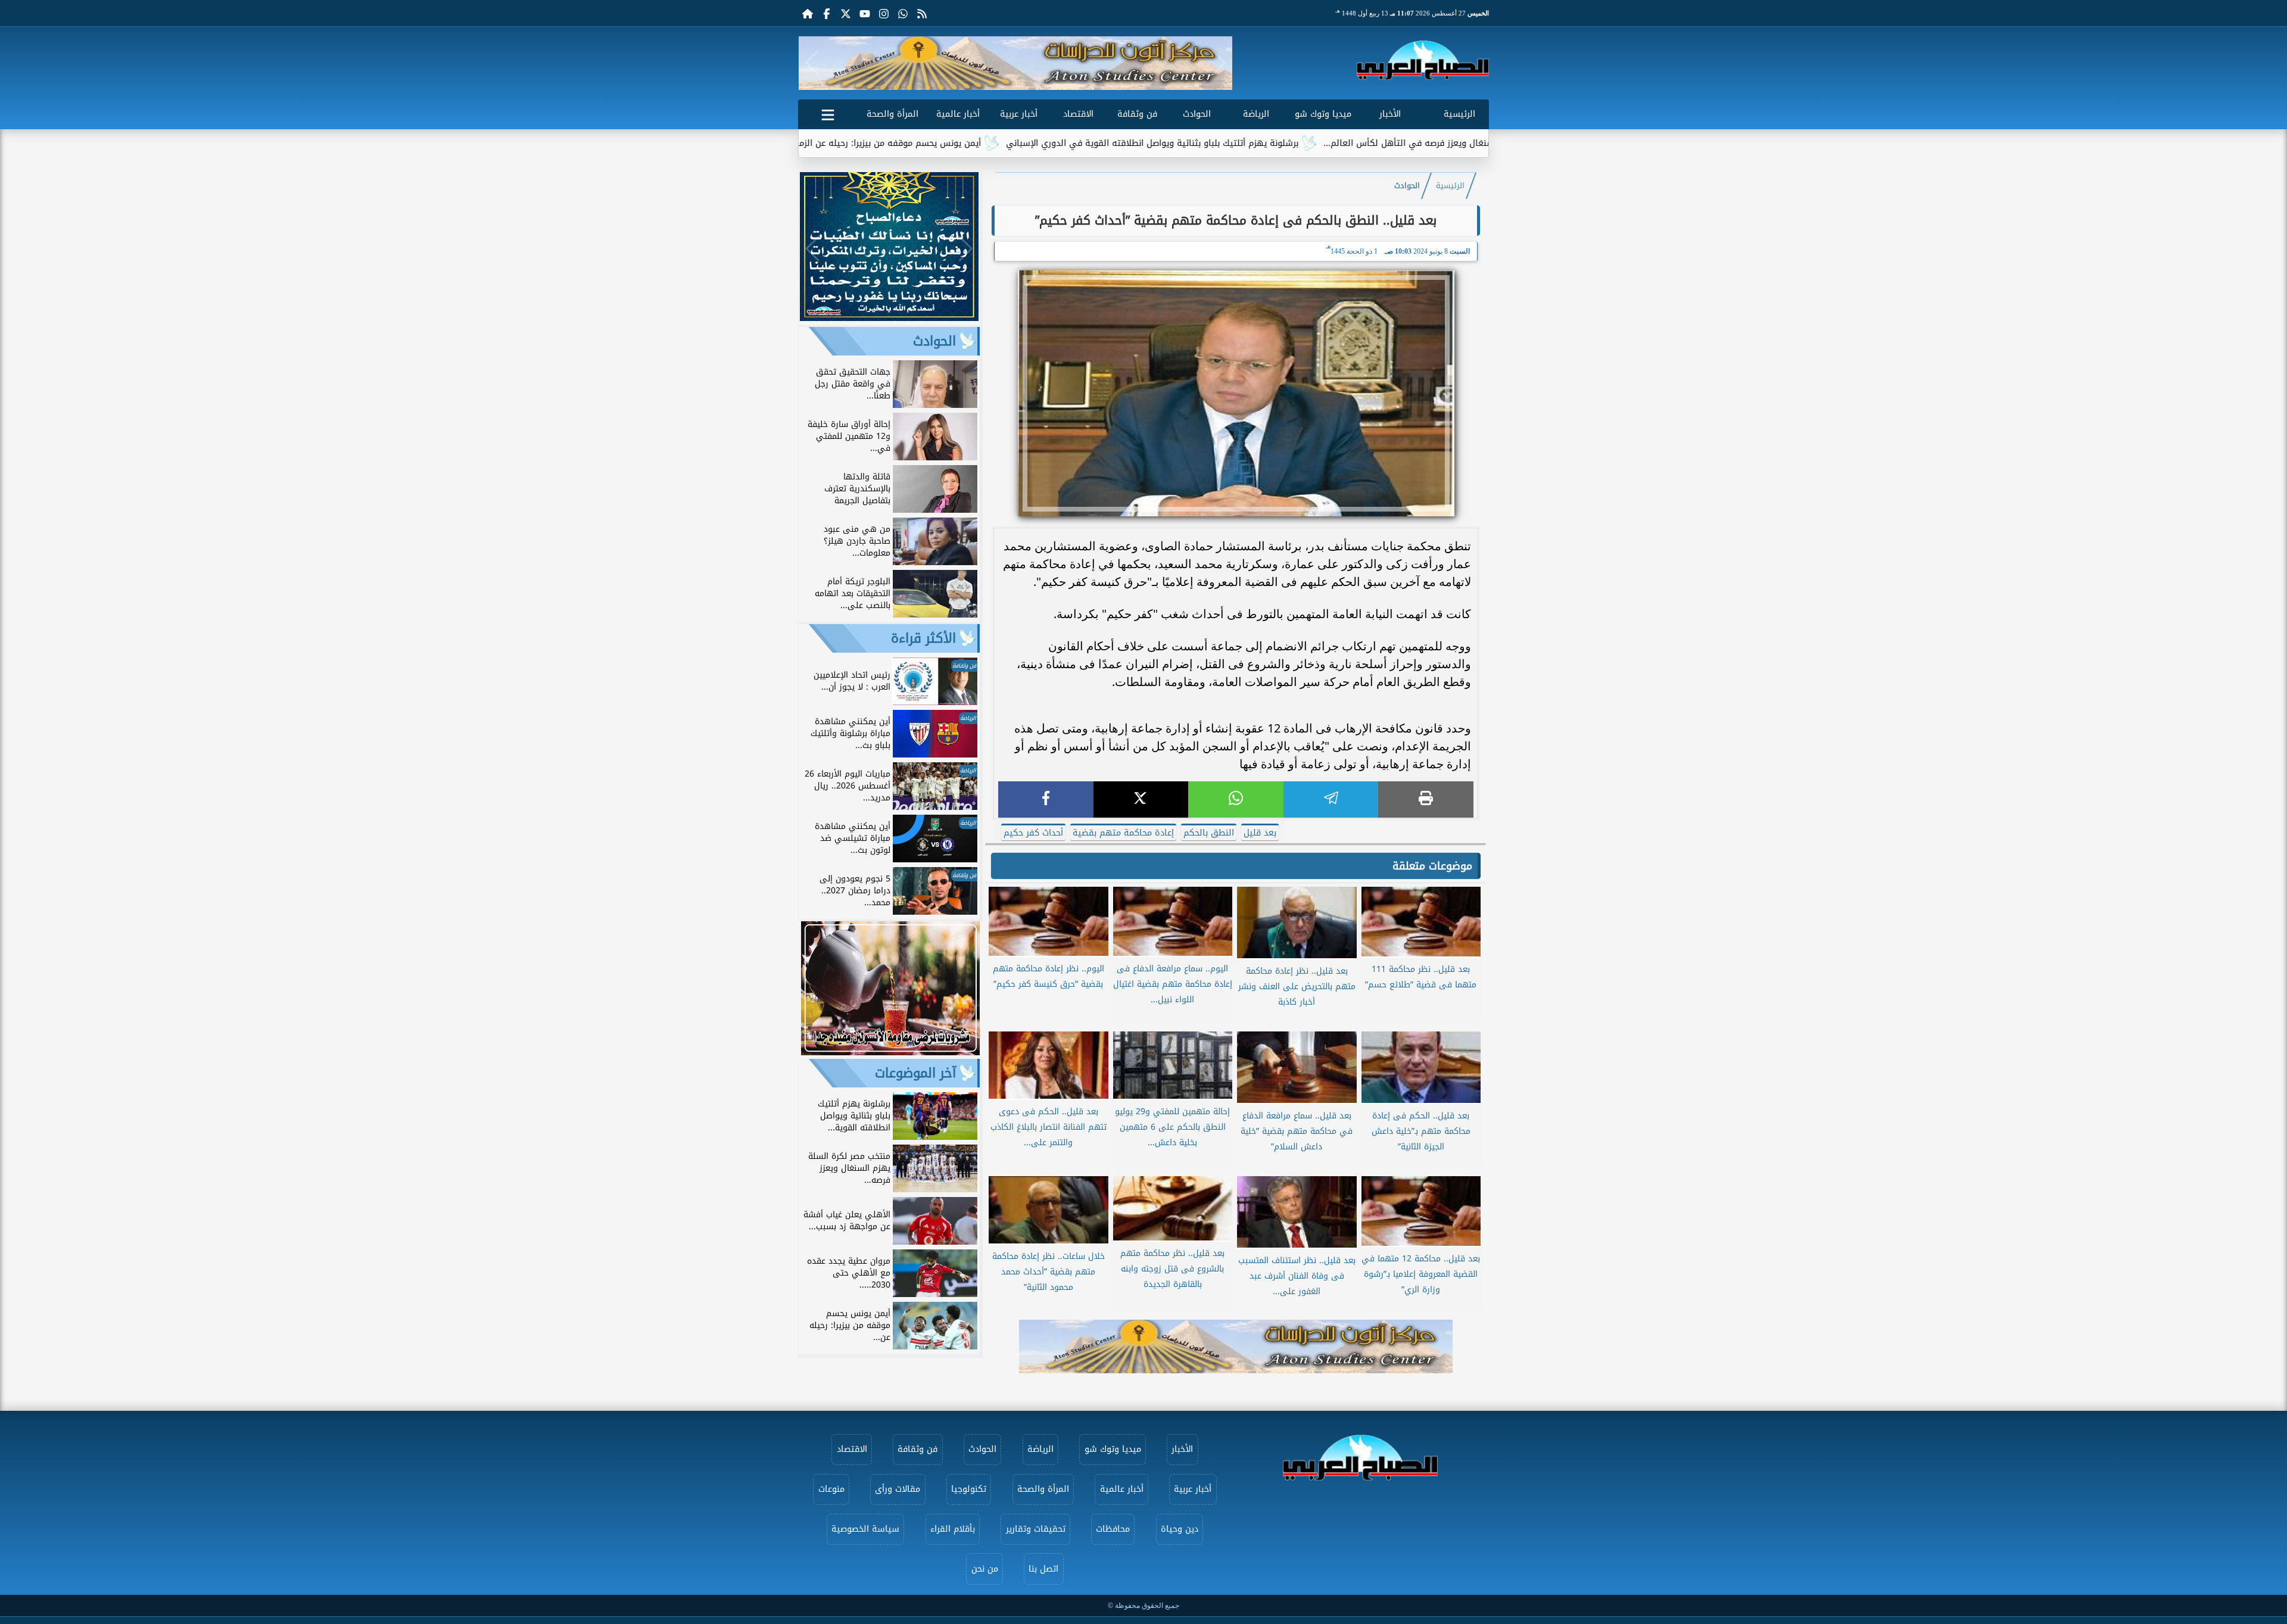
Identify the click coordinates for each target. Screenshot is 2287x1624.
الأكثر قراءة (923, 638)
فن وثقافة (1137, 114)
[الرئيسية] (808, 13)
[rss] (922, 13)
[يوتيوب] (865, 13)
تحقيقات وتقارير (1036, 1529)
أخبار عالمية (958, 114)
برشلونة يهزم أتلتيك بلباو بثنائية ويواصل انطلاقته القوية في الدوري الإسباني (1265, 143)
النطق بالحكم (1209, 833)
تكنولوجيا (969, 1489)
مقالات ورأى (898, 1489)
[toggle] (828, 113)
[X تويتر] (846, 13)
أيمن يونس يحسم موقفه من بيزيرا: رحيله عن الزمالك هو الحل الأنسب (965, 143)
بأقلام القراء (953, 1529)
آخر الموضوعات (915, 1073)
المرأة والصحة (892, 114)
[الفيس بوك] (827, 13)
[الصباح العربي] (1423, 60)
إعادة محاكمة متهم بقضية (1123, 833)
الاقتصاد (1078, 114)
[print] (1426, 799)
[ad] (889, 318)
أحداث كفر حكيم (1033, 833)
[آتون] (1015, 63)
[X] (1141, 799)
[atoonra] (1236, 1346)
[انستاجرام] (884, 13)
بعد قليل (1260, 833)
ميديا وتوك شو (1323, 114)
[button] (812, 63)
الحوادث (1197, 114)
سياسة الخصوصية (865, 1529)
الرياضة (1256, 114)
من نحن (985, 1569)
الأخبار (1390, 114)
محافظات (1113, 1529)
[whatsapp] (1236, 799)
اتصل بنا (1043, 1569)
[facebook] (1046, 799)
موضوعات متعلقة (1432, 866)
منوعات (831, 1489)
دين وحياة (1180, 1529)
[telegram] (1331, 799)
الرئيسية (1459, 114)
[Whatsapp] (903, 13)
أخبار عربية (1019, 114)
